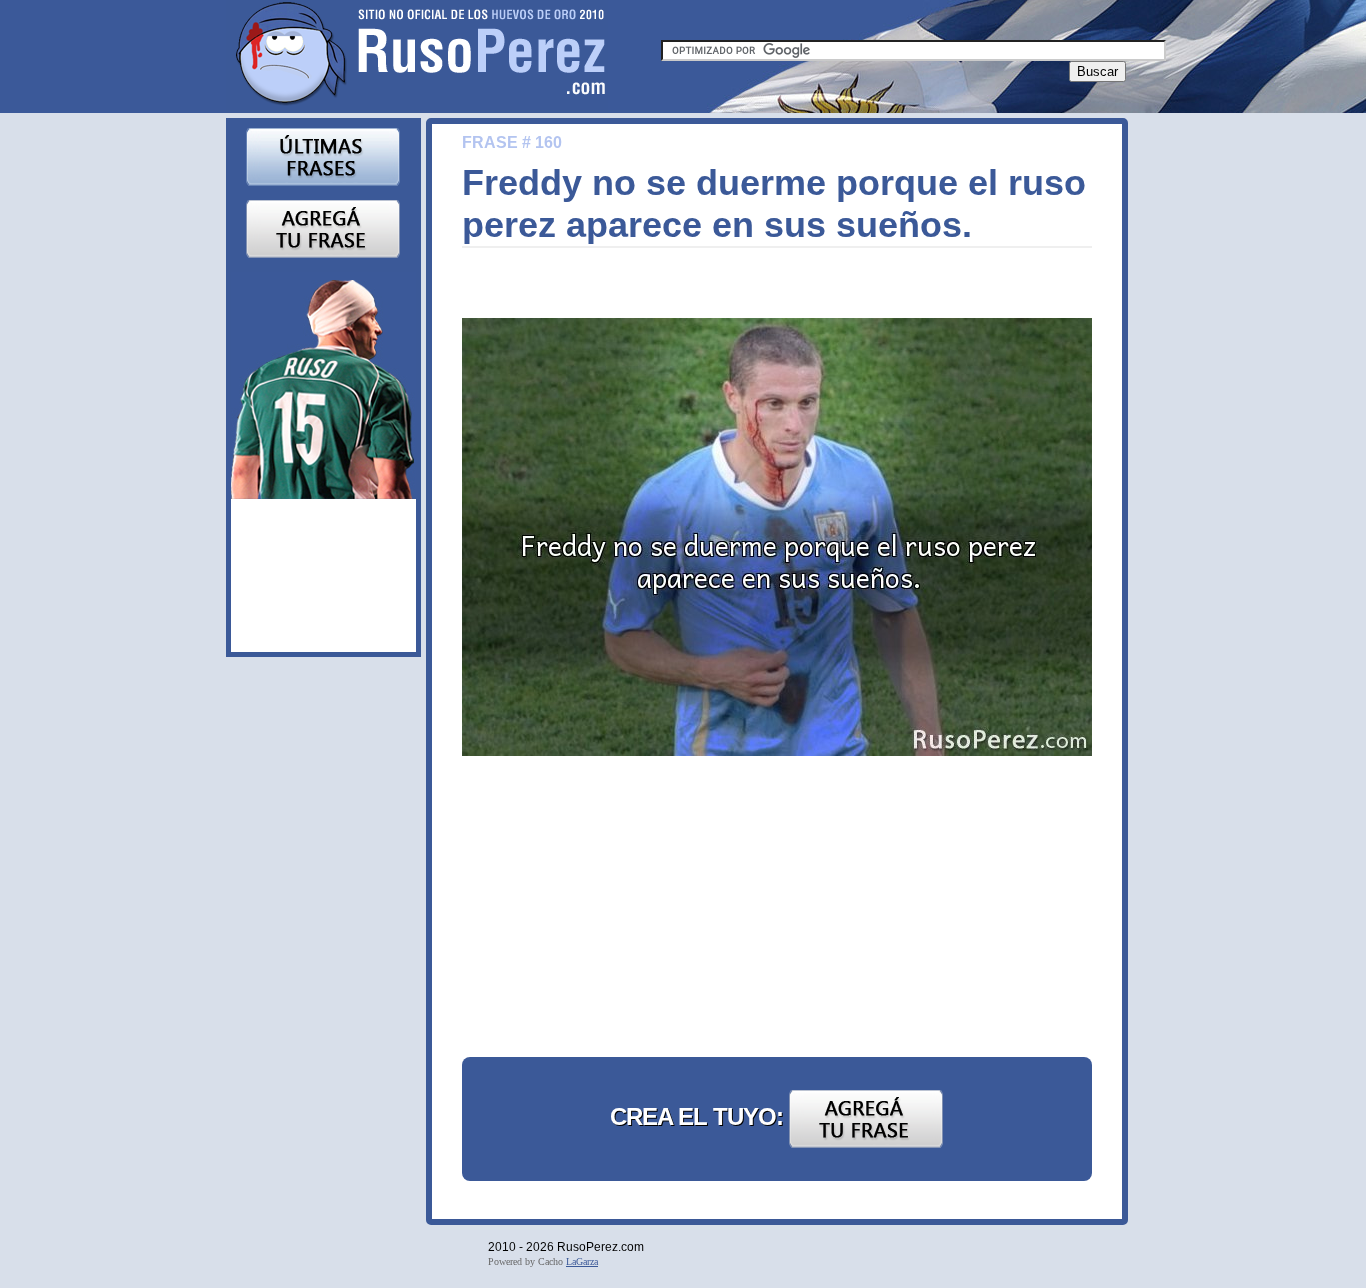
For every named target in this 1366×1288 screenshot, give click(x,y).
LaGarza (582, 1261)
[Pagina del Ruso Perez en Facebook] (323, 385)
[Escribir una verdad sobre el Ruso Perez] (323, 228)
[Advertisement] (612, 910)
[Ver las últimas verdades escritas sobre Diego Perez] (323, 156)
